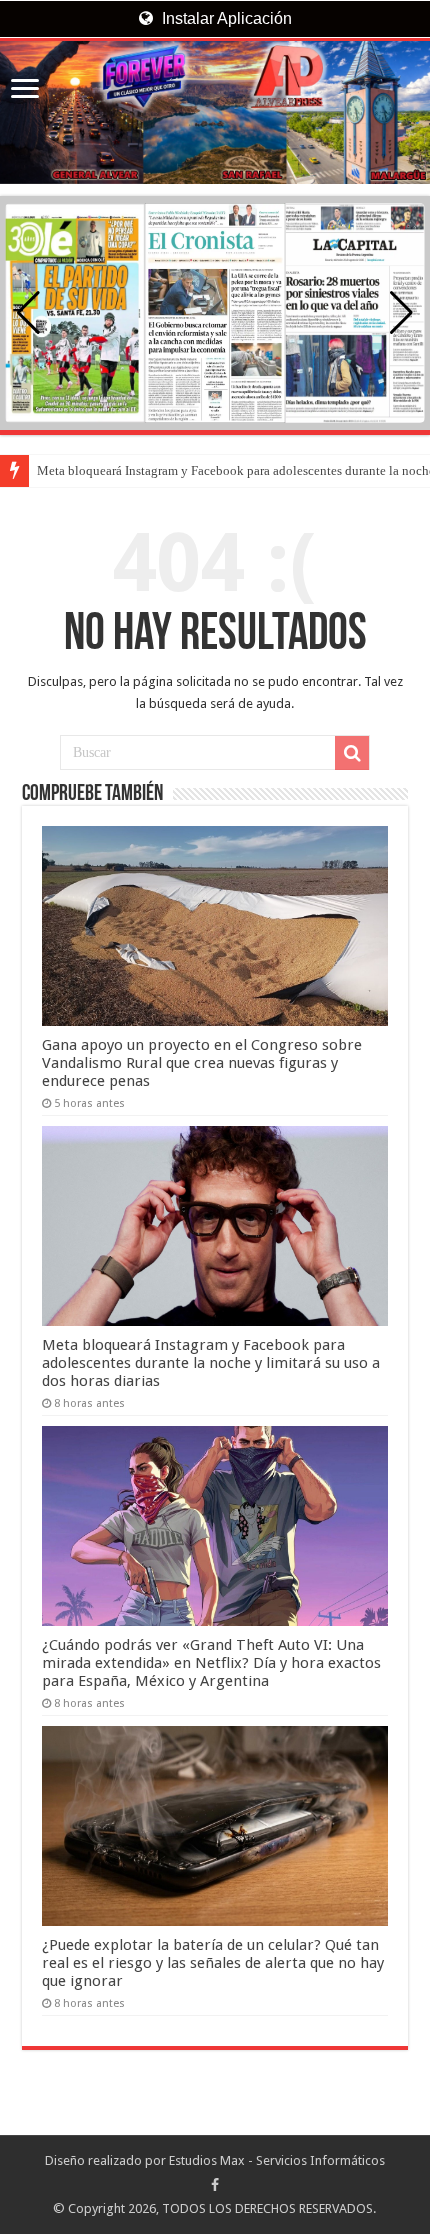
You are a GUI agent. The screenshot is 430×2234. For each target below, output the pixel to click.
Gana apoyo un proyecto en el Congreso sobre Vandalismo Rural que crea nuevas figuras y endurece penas (202, 1063)
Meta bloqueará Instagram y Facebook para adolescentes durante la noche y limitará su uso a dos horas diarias (211, 1363)
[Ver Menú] (25, 90)
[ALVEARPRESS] (215, 112)
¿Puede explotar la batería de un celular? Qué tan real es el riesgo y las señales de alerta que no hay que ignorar (213, 1963)
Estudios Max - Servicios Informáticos (277, 2160)
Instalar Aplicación (225, 18)
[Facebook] (215, 2185)
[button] (401, 313)
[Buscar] (352, 753)
